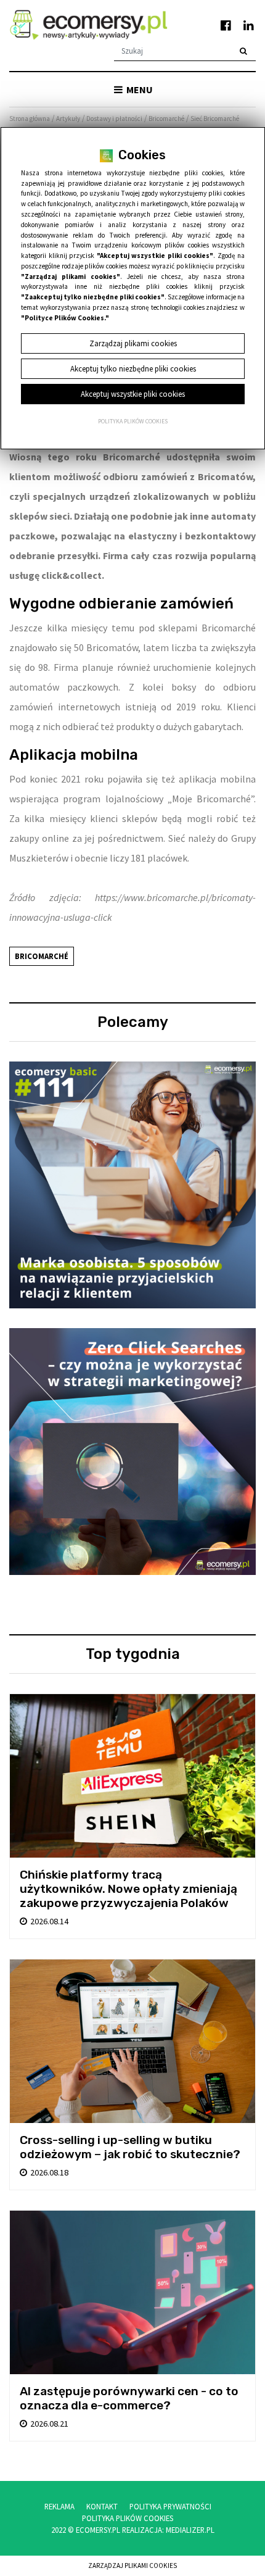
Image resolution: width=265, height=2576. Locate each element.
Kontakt (102, 2506)
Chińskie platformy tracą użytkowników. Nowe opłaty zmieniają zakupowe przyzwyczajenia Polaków (128, 1889)
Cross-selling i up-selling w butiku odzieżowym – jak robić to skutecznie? (130, 2147)
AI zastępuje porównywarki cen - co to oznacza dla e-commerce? (129, 2398)
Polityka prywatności (170, 2506)
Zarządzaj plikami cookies (132, 2566)
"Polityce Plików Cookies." (65, 318)
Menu (139, 89)
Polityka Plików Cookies (128, 2518)
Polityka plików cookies (133, 422)
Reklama (59, 2506)
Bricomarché (42, 956)
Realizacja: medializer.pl (168, 2530)
